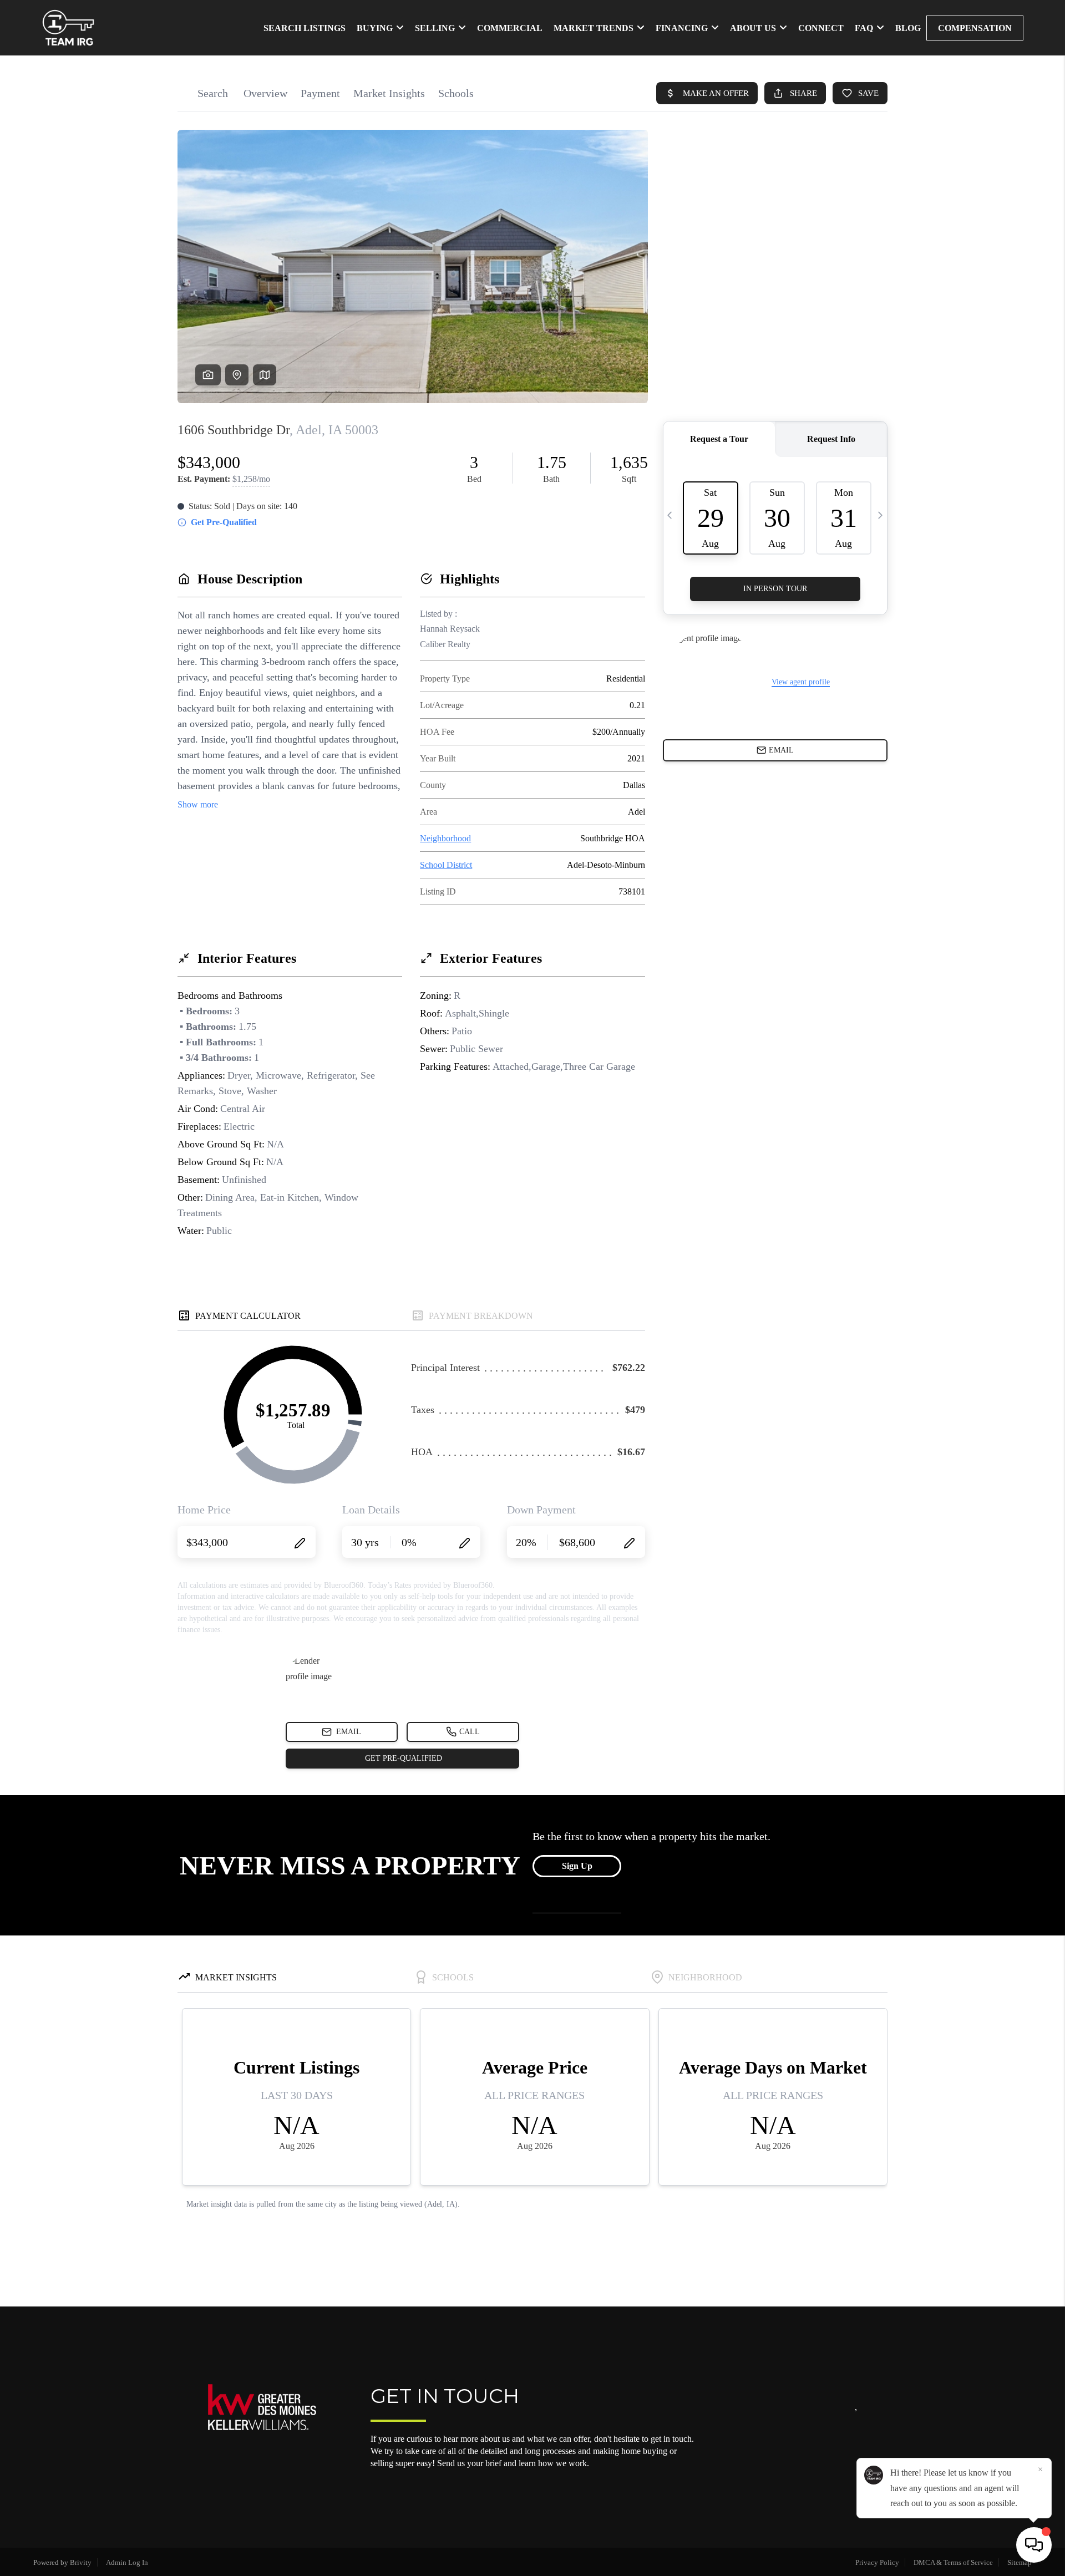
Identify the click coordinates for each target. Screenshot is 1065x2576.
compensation (975, 28)
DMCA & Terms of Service (953, 2562)
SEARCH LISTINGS (305, 28)
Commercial (510, 28)
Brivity (81, 2562)
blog (908, 28)
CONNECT (821, 28)
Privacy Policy (877, 2562)
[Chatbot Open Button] (1034, 2545)
